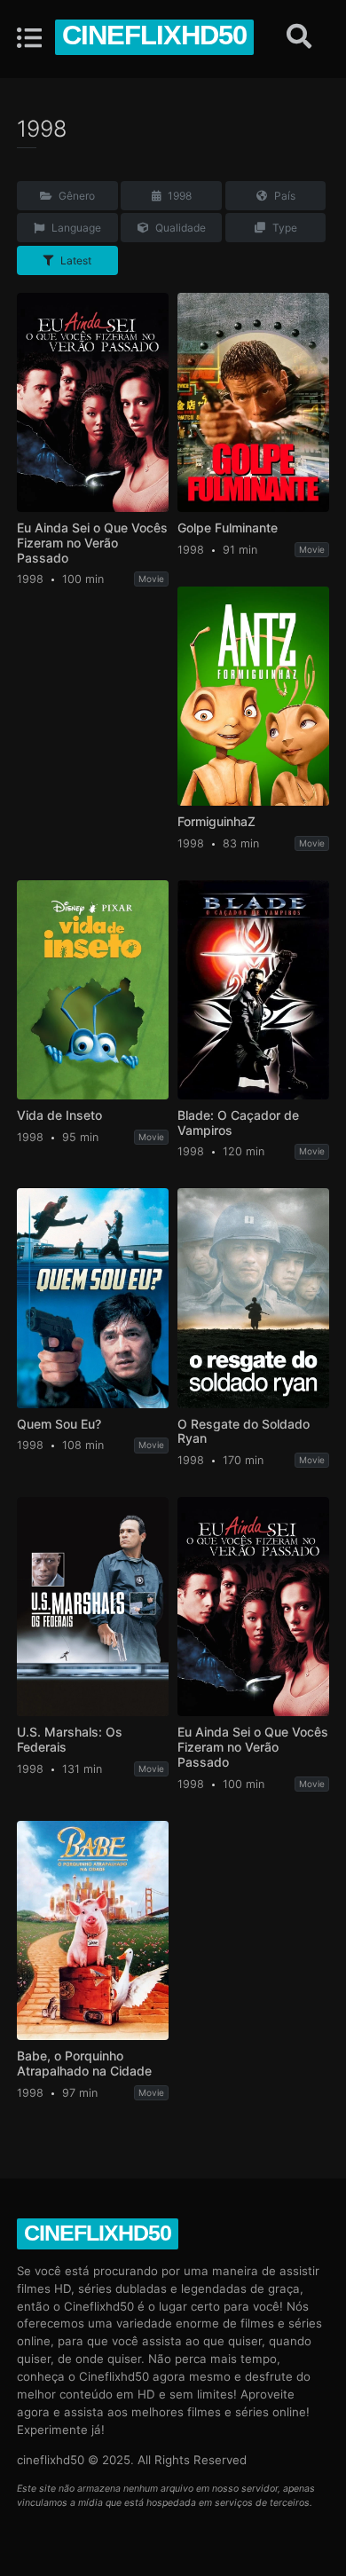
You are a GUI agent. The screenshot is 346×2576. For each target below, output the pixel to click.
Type (283, 228)
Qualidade (179, 228)
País (283, 196)
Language (75, 228)
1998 (178, 196)
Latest (75, 260)
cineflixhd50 (154, 35)
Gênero (75, 196)
